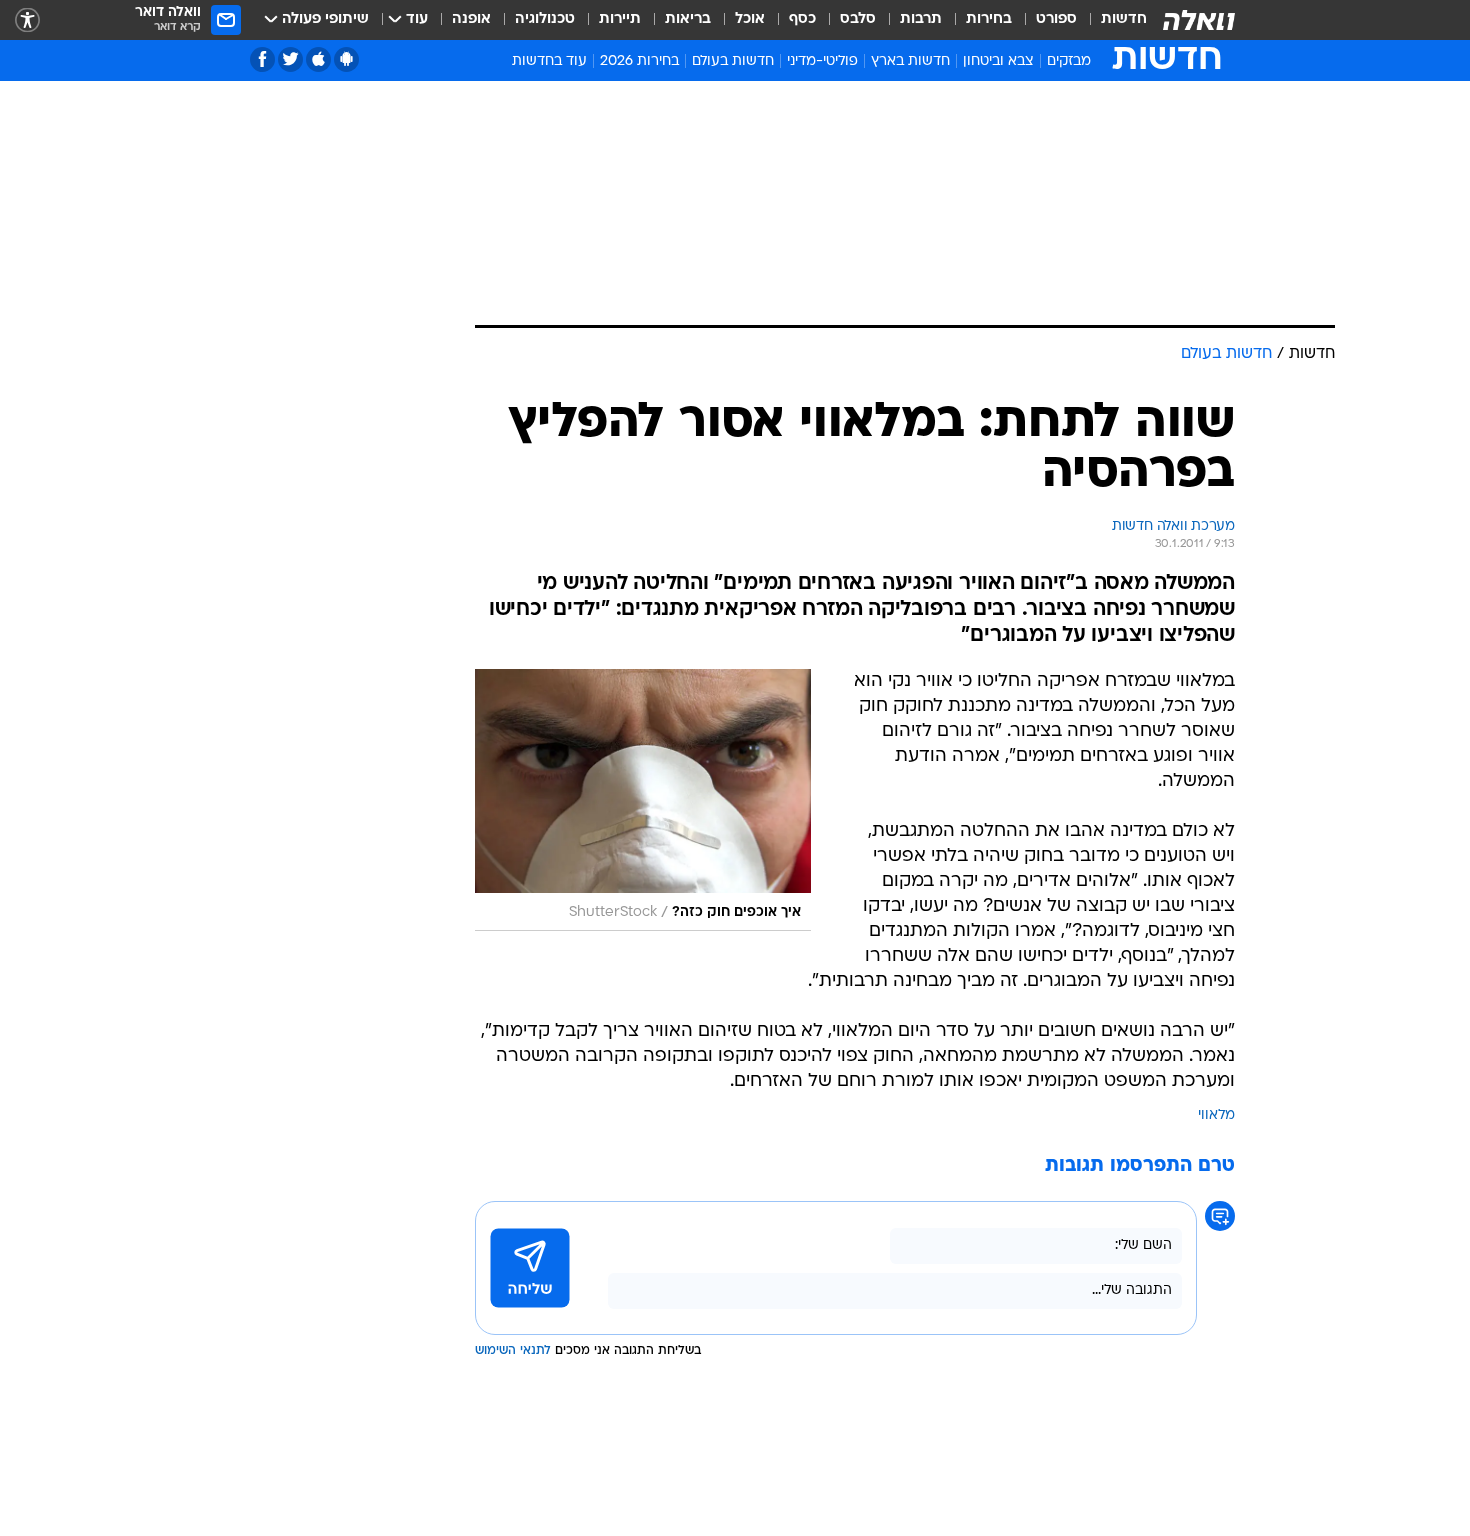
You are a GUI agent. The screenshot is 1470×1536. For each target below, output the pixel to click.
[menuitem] (1112, 20)
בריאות (688, 19)
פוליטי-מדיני (822, 61)
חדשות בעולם (733, 61)
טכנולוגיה (545, 19)
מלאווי (1216, 1115)
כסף (802, 19)
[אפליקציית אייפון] (318, 59)
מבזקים (1069, 61)
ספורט (1056, 19)
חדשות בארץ (910, 61)
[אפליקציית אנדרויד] (346, 59)
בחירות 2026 (639, 61)
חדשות (1124, 19)
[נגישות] (27, 20)
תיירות (620, 19)
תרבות (921, 19)
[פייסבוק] (262, 59)
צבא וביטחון (998, 61)
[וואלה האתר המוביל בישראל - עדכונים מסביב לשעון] (1199, 20)
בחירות (989, 19)
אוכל (750, 19)
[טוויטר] (290, 59)
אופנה (471, 19)
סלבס (858, 19)
